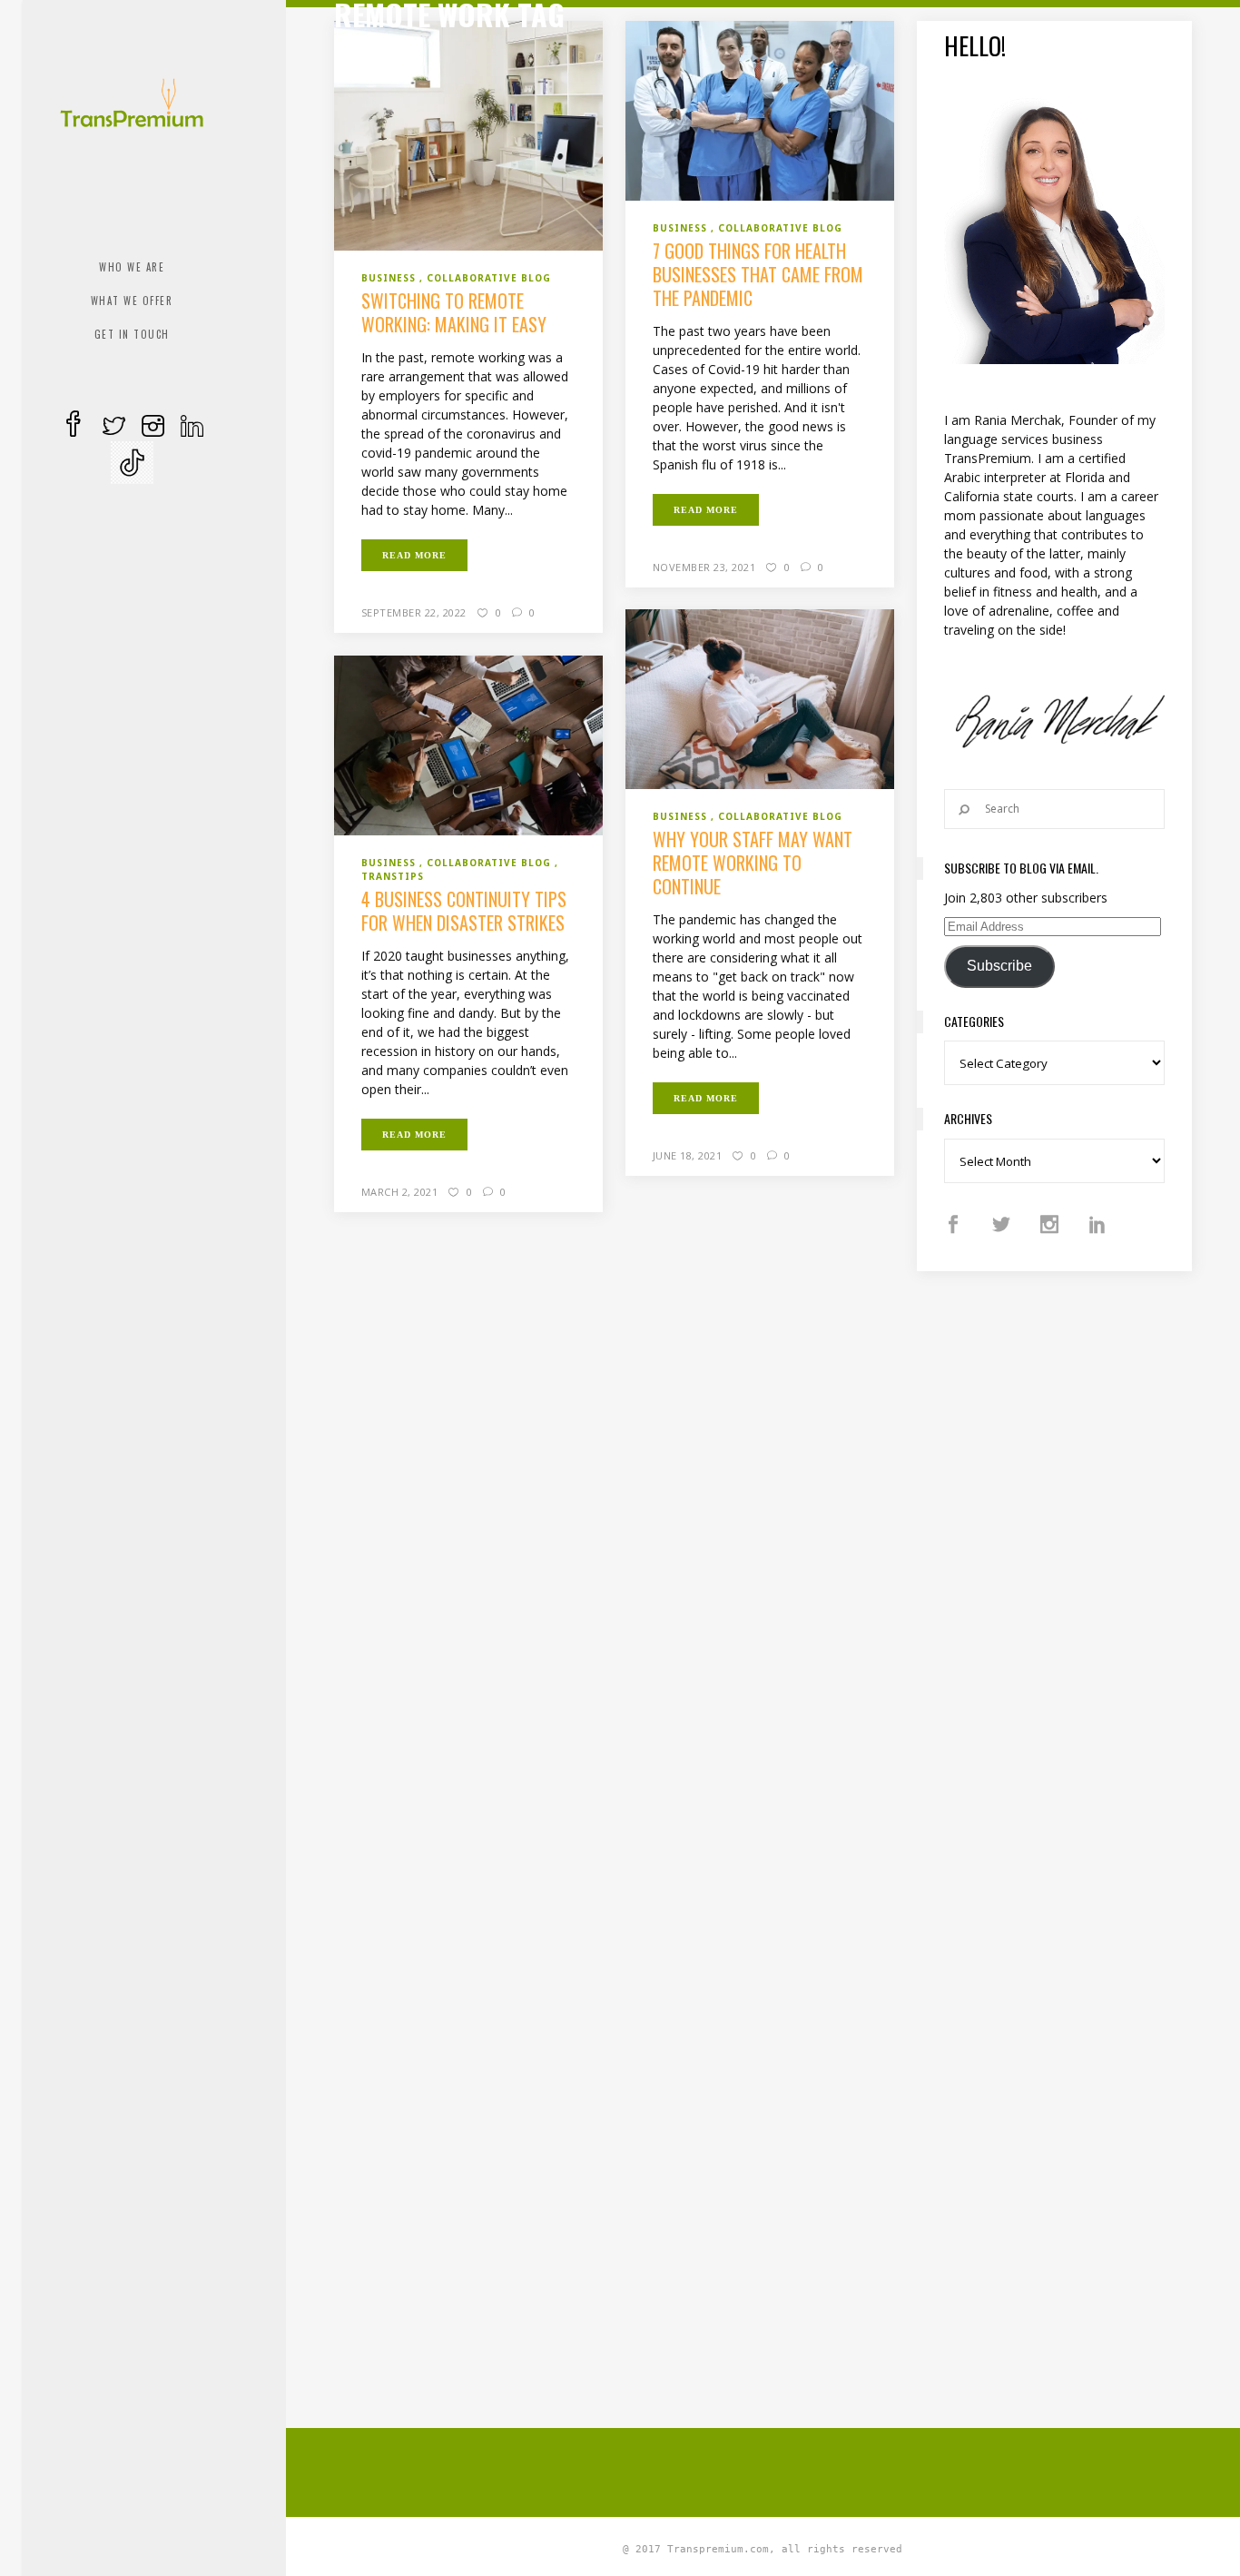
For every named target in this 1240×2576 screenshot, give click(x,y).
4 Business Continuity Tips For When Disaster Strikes (464, 911)
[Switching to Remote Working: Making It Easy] (469, 134)
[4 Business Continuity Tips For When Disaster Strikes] (469, 745)
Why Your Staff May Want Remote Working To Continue (753, 863)
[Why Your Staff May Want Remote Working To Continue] (760, 698)
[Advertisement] (774, 2470)
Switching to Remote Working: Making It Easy (454, 312)
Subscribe (999, 966)
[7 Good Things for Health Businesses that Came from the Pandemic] (760, 109)
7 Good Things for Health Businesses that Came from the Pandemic (758, 274)
